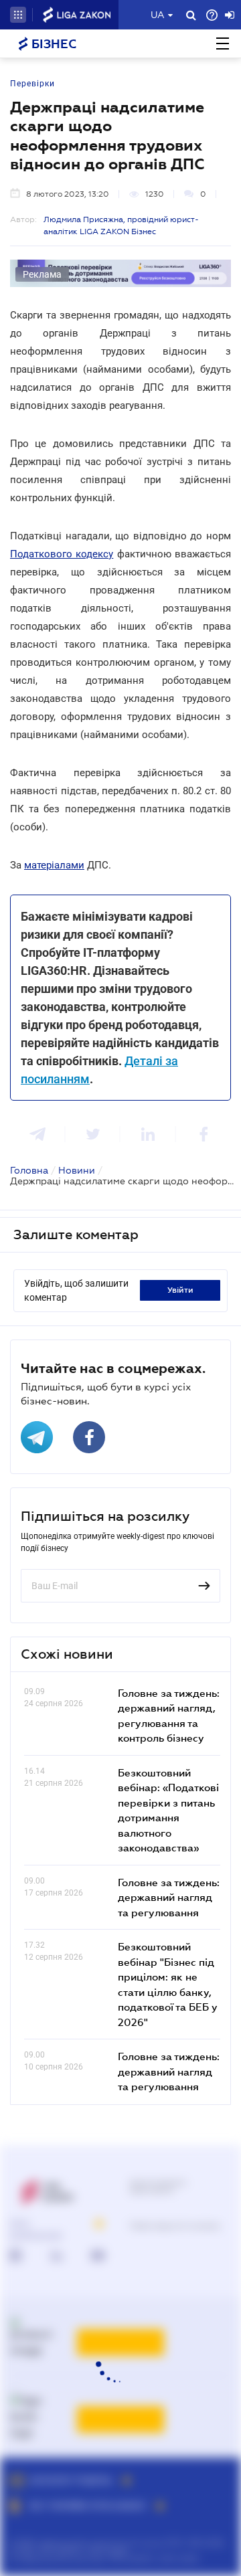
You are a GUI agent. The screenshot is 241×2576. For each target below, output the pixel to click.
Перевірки (32, 84)
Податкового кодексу (62, 554)
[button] (18, 15)
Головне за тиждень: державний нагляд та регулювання (169, 1897)
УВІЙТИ (180, 1290)
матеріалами (54, 865)
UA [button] (158, 15)
